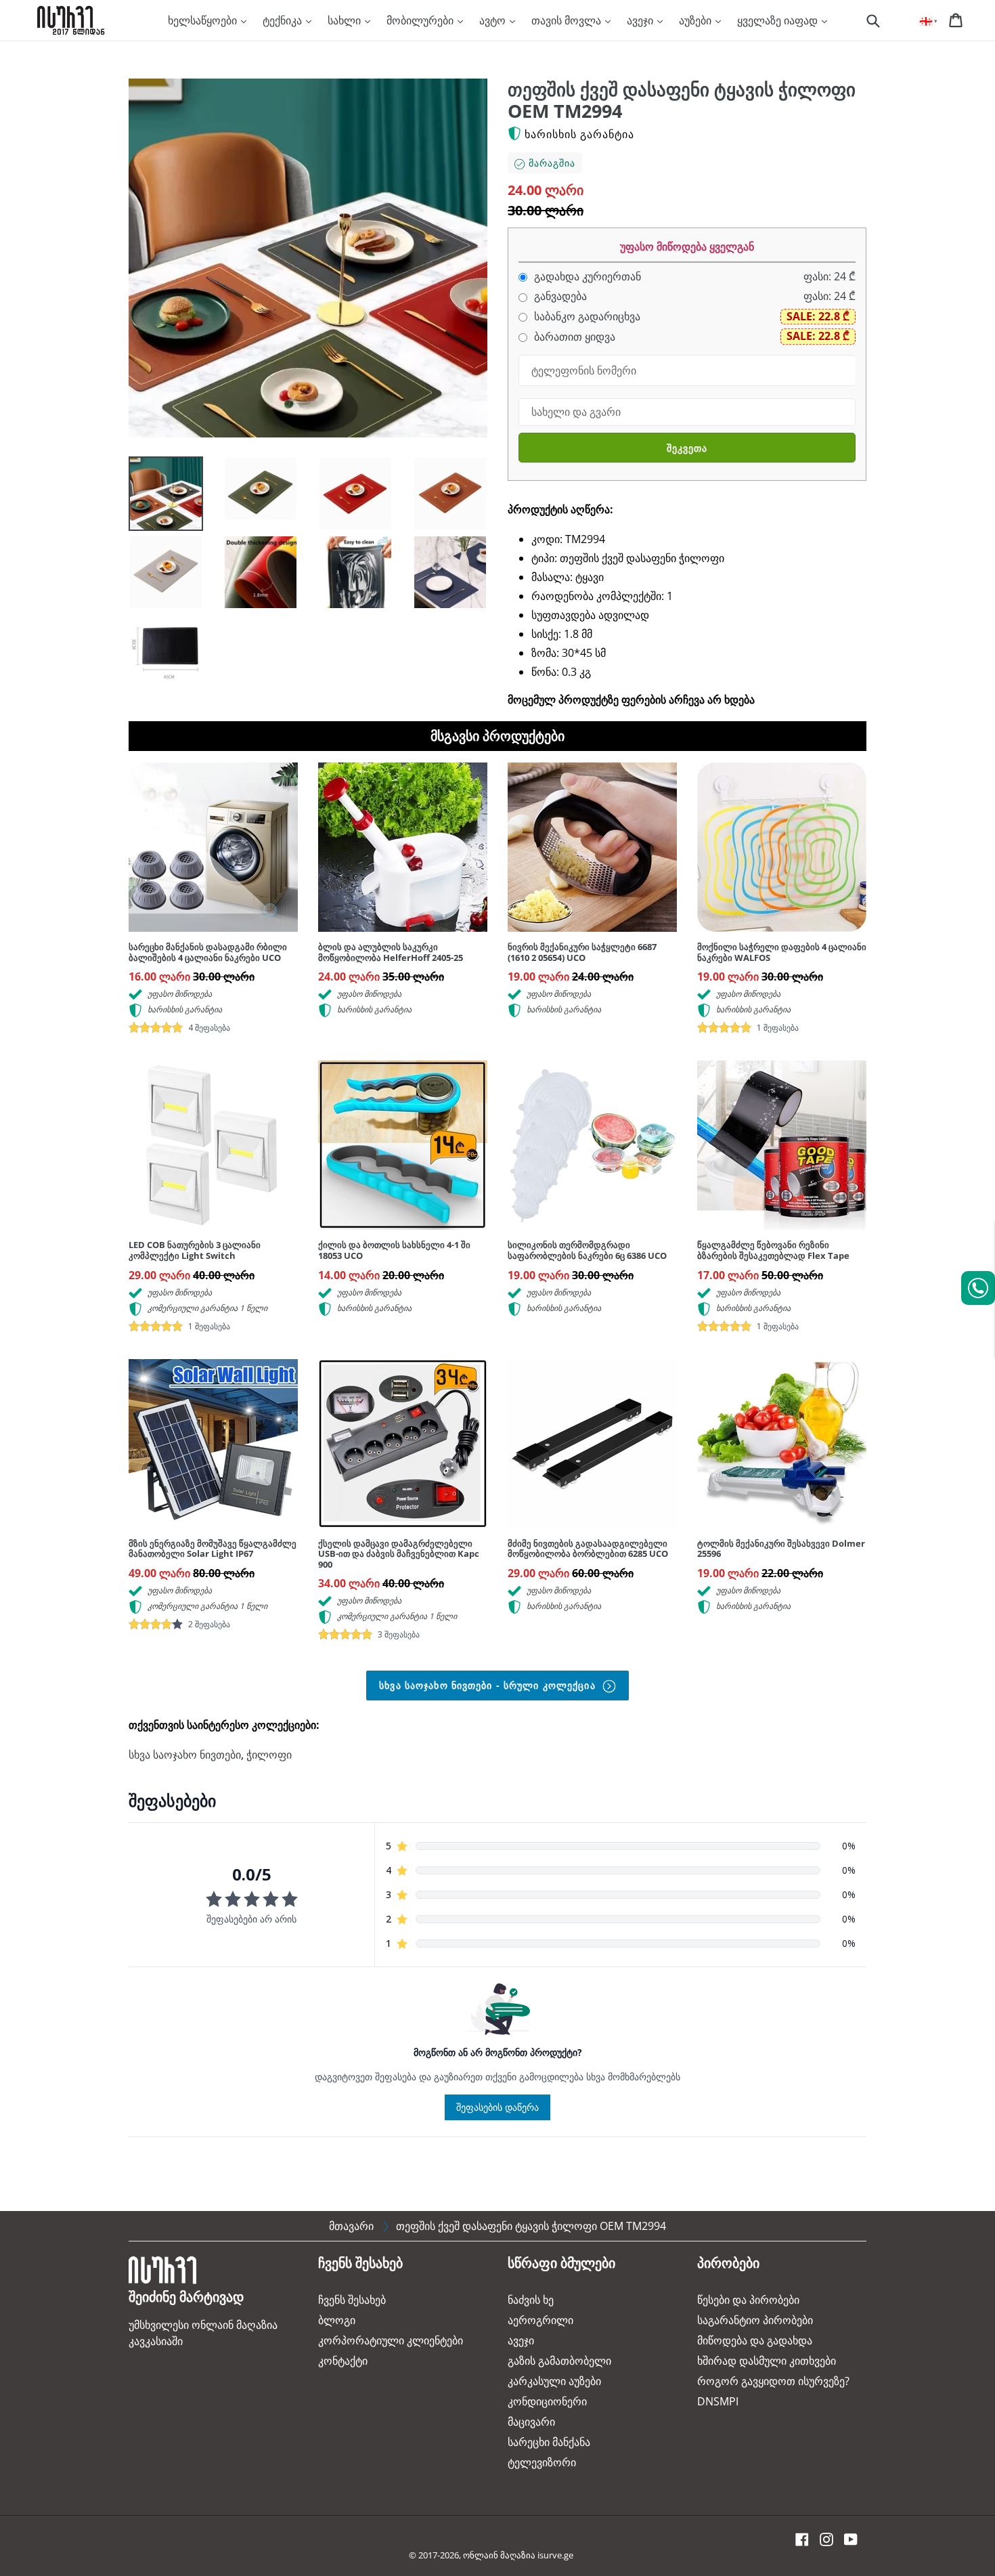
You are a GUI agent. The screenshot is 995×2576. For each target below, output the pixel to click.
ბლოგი (337, 2320)
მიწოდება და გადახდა (755, 2340)
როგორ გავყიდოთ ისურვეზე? (773, 2381)
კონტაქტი (343, 2361)
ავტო (494, 20)
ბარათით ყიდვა (573, 337)
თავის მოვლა (568, 20)
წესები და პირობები (748, 2300)
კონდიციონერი (547, 2401)
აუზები (696, 20)
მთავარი (351, 2226)
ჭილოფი (269, 1755)
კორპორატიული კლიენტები (391, 2340)
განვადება (559, 296)
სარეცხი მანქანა (549, 2442)
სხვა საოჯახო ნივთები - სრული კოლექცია (489, 1685)
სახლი (346, 20)
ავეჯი (641, 20)
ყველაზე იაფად (779, 20)
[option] (156, 497)
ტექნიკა (284, 20)
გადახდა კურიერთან (586, 277)
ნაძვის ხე (531, 2300)
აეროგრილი (540, 2320)
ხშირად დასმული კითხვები (767, 2361)
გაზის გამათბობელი (559, 2361)
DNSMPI (718, 2401)
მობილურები (421, 20)
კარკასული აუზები (554, 2381)
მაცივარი (531, 2422)
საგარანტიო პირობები (755, 2320)
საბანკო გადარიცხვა (586, 317)
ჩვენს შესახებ (352, 2300)
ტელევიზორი (542, 2462)
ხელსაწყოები (204, 20)
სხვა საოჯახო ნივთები (185, 1755)
